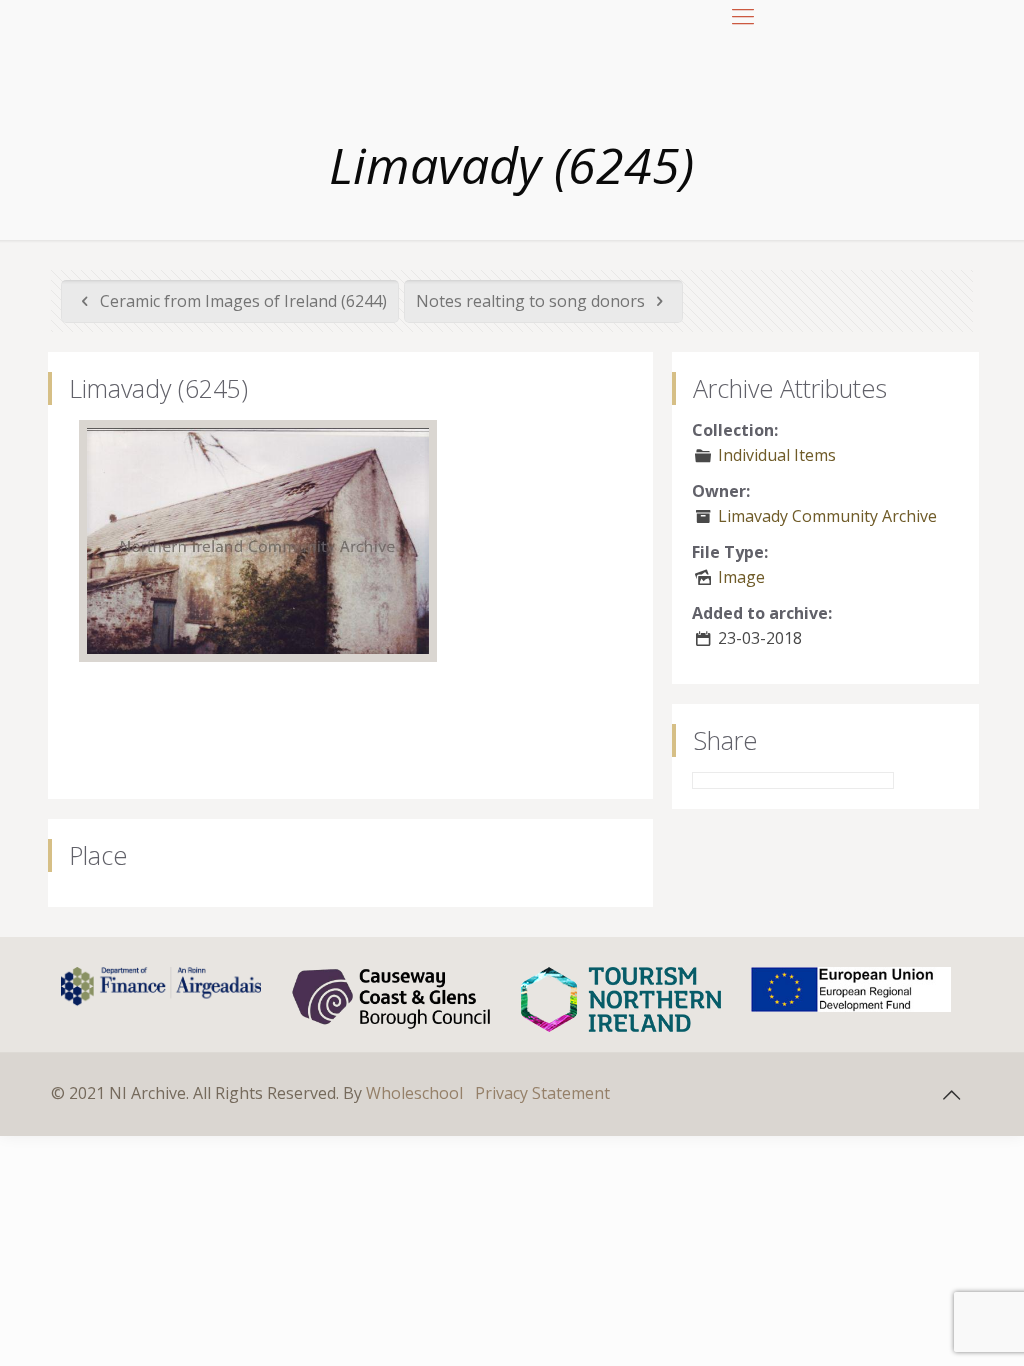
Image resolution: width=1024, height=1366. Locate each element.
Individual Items (777, 455)
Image (741, 577)
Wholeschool (414, 1093)
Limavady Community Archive (827, 516)
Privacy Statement (542, 1093)
